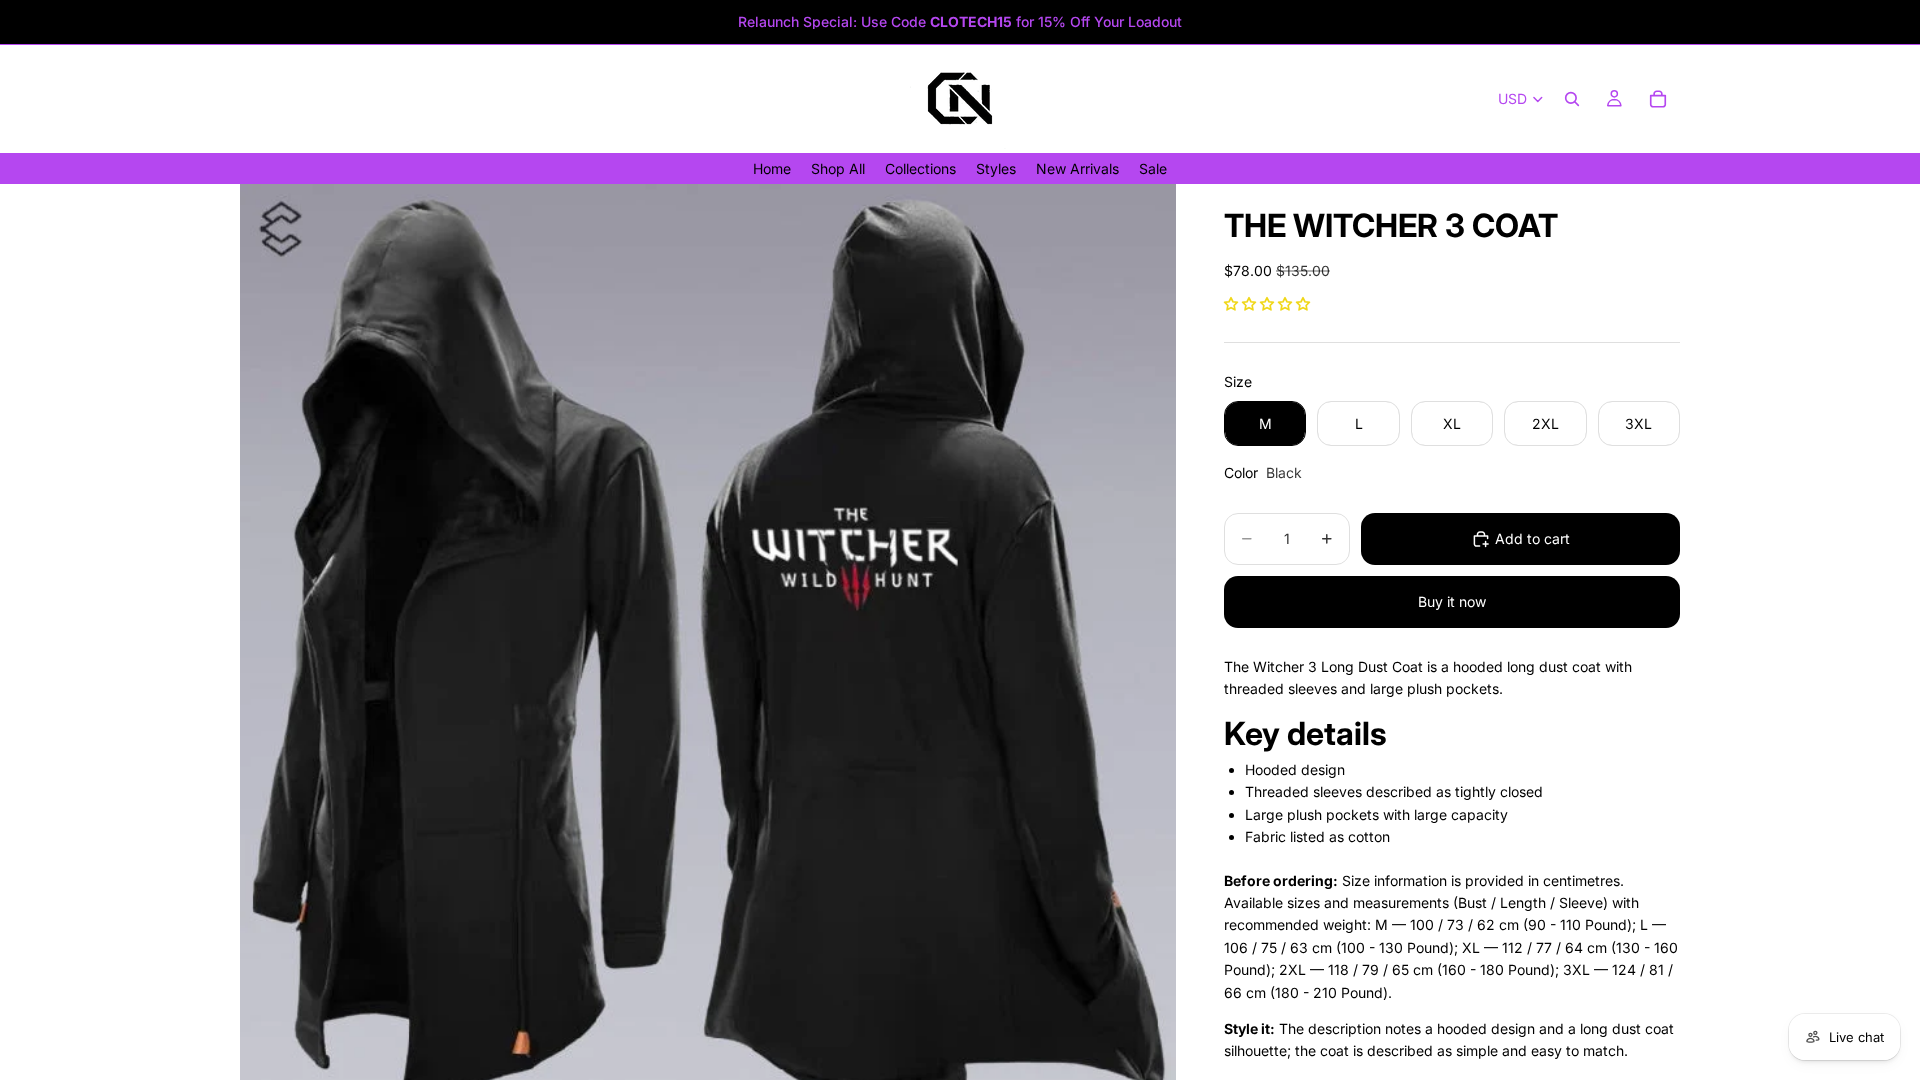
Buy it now (1452, 601)
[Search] (1572, 99)
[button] (1267, 303)
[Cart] (1658, 99)
